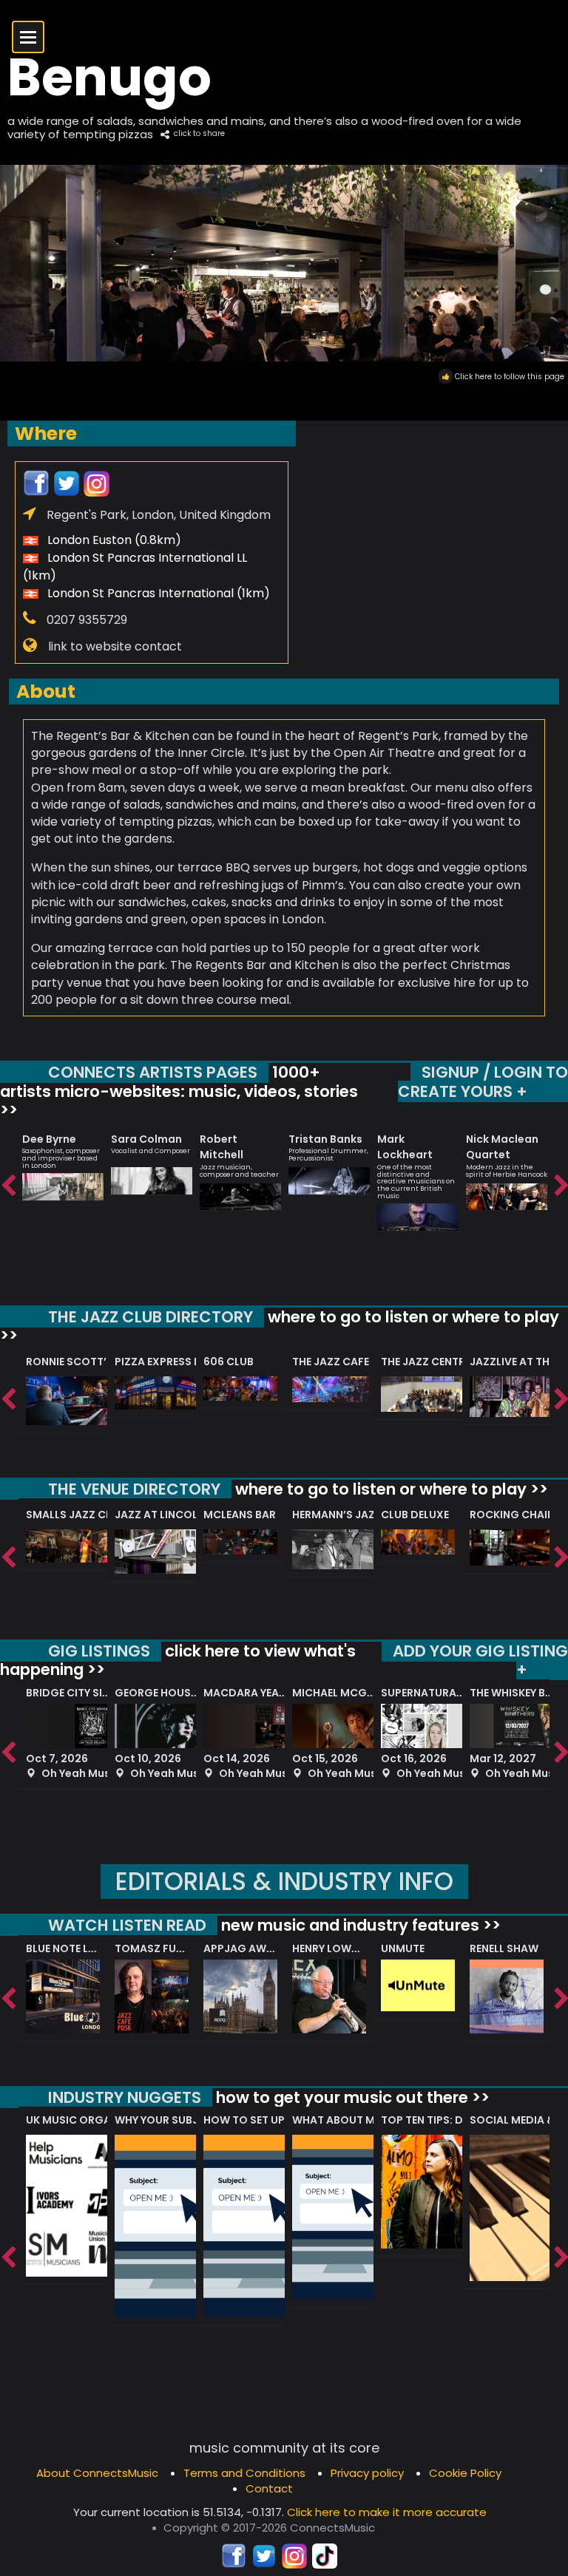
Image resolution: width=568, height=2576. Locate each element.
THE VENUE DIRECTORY (134, 1489)
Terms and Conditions (244, 2473)
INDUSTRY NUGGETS (125, 2097)
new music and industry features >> (359, 1925)
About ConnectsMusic (97, 2473)
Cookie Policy (465, 2473)
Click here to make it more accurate (387, 2512)
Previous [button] (7, 1186)
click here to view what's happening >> (178, 1661)
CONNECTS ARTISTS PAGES (153, 1072)
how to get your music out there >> (351, 2097)
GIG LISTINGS (99, 1651)
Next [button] (561, 1186)
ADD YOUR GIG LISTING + (480, 1661)
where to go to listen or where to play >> (280, 1326)
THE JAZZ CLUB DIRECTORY (151, 1317)
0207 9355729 (87, 620)
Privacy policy (367, 2473)
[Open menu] (28, 37)
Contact (269, 2488)
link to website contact (115, 646)
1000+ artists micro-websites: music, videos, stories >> (179, 1091)
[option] (63, 1160)
